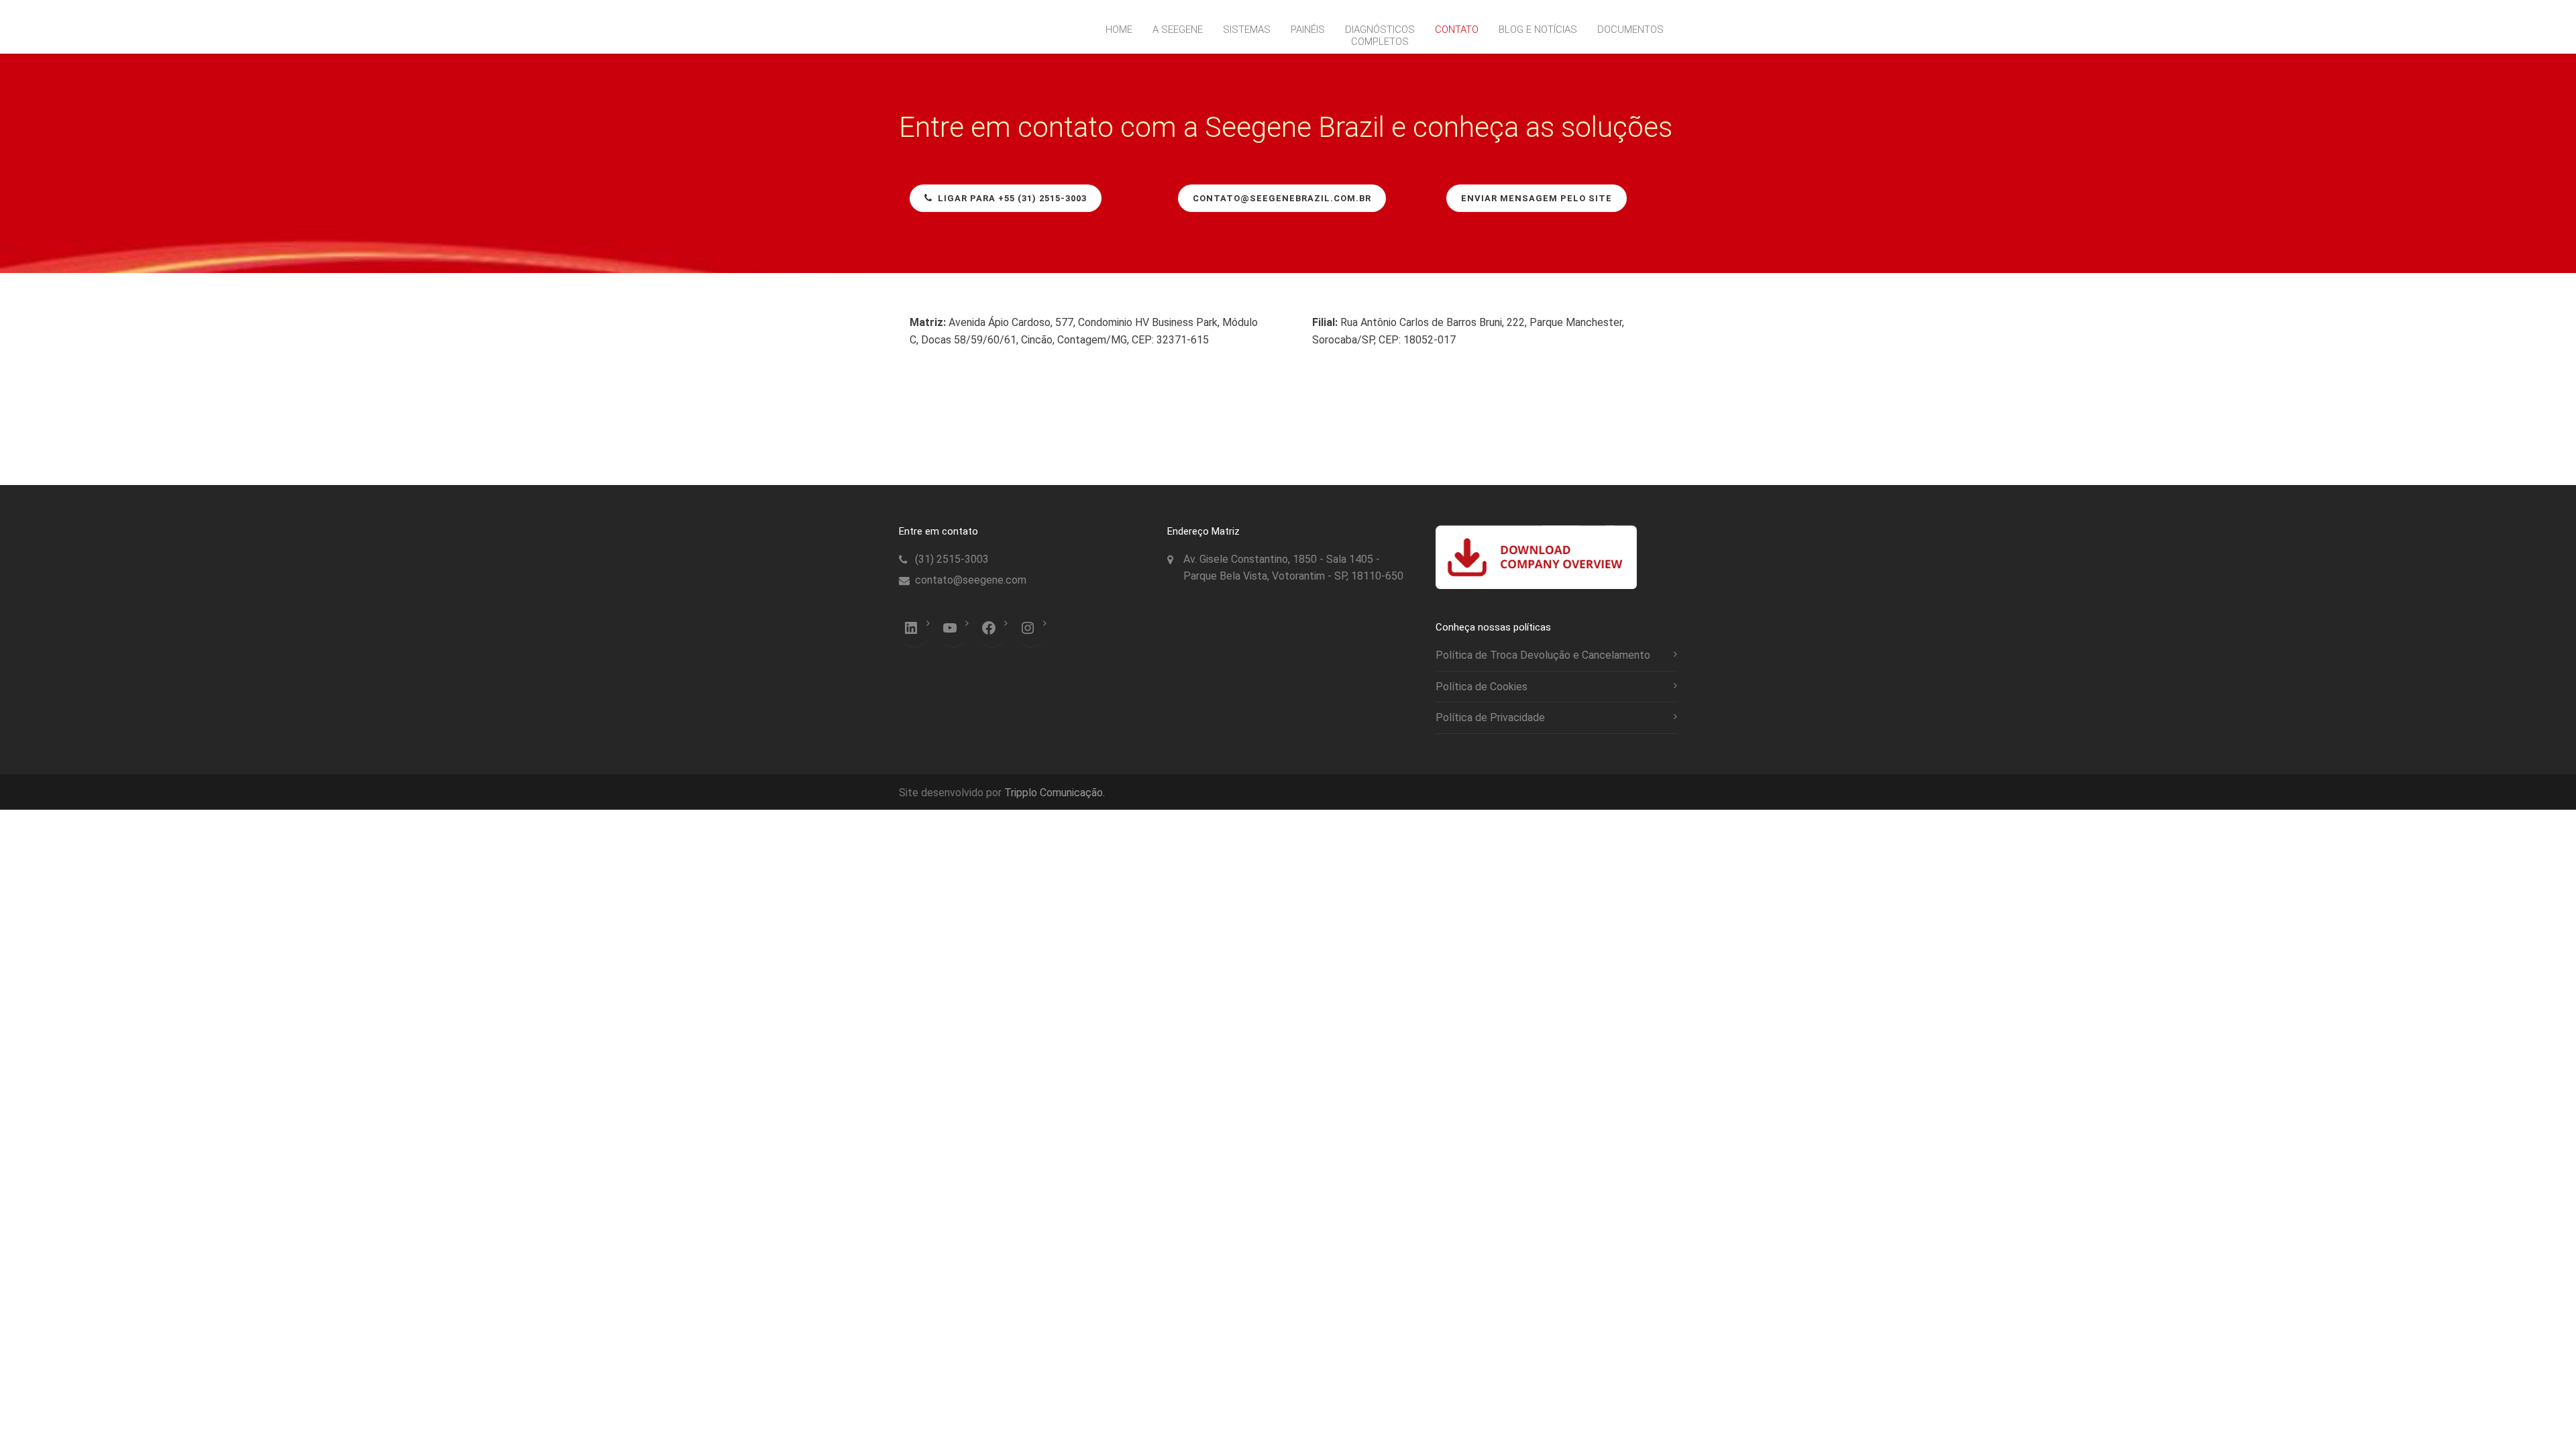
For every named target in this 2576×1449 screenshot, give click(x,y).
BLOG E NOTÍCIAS (1538, 30)
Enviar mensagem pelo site (1537, 198)
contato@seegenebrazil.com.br (1282, 198)
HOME (1119, 30)
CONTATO (1457, 30)
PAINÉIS (1308, 30)
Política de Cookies (1482, 687)
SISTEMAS (1247, 30)
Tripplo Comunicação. (1055, 793)
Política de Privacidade (1490, 717)
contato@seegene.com (971, 580)
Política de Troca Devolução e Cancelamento (1543, 655)
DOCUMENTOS (1630, 30)
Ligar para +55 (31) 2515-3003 (1012, 198)
